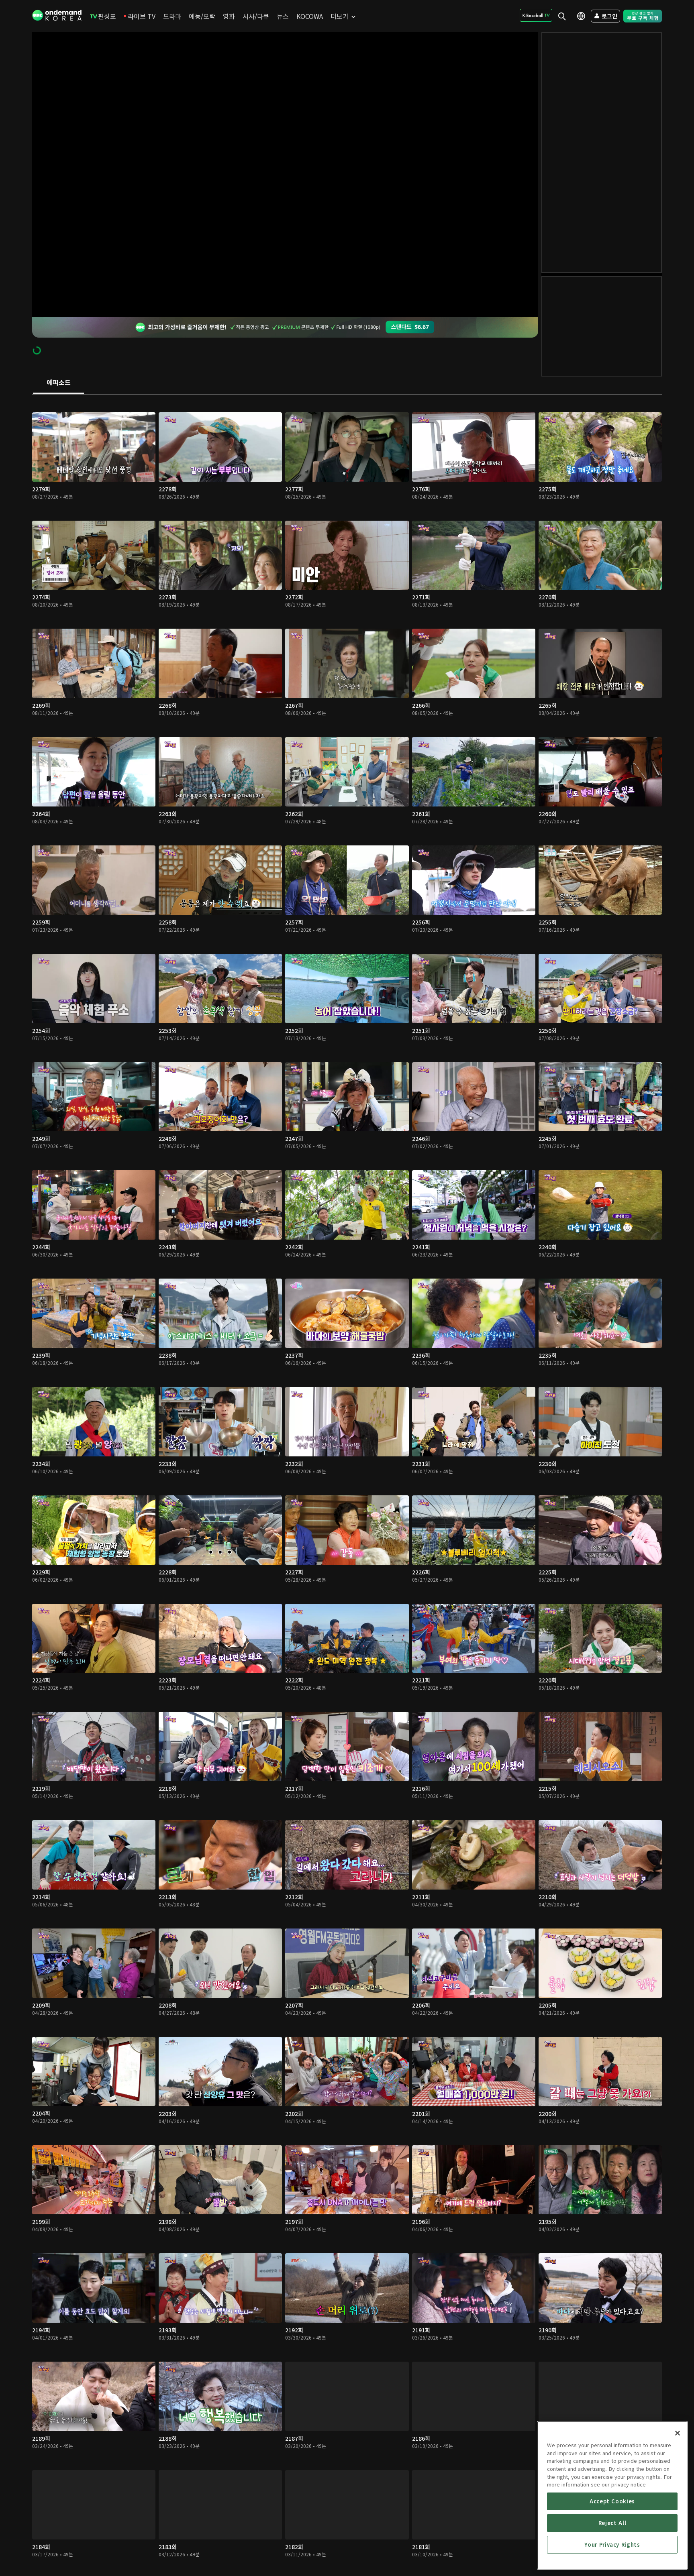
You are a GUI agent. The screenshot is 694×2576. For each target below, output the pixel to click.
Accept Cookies (612, 2501)
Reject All (612, 2523)
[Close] (678, 2433)
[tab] (58, 383)
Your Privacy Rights (612, 2544)
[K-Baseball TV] (536, 15)
